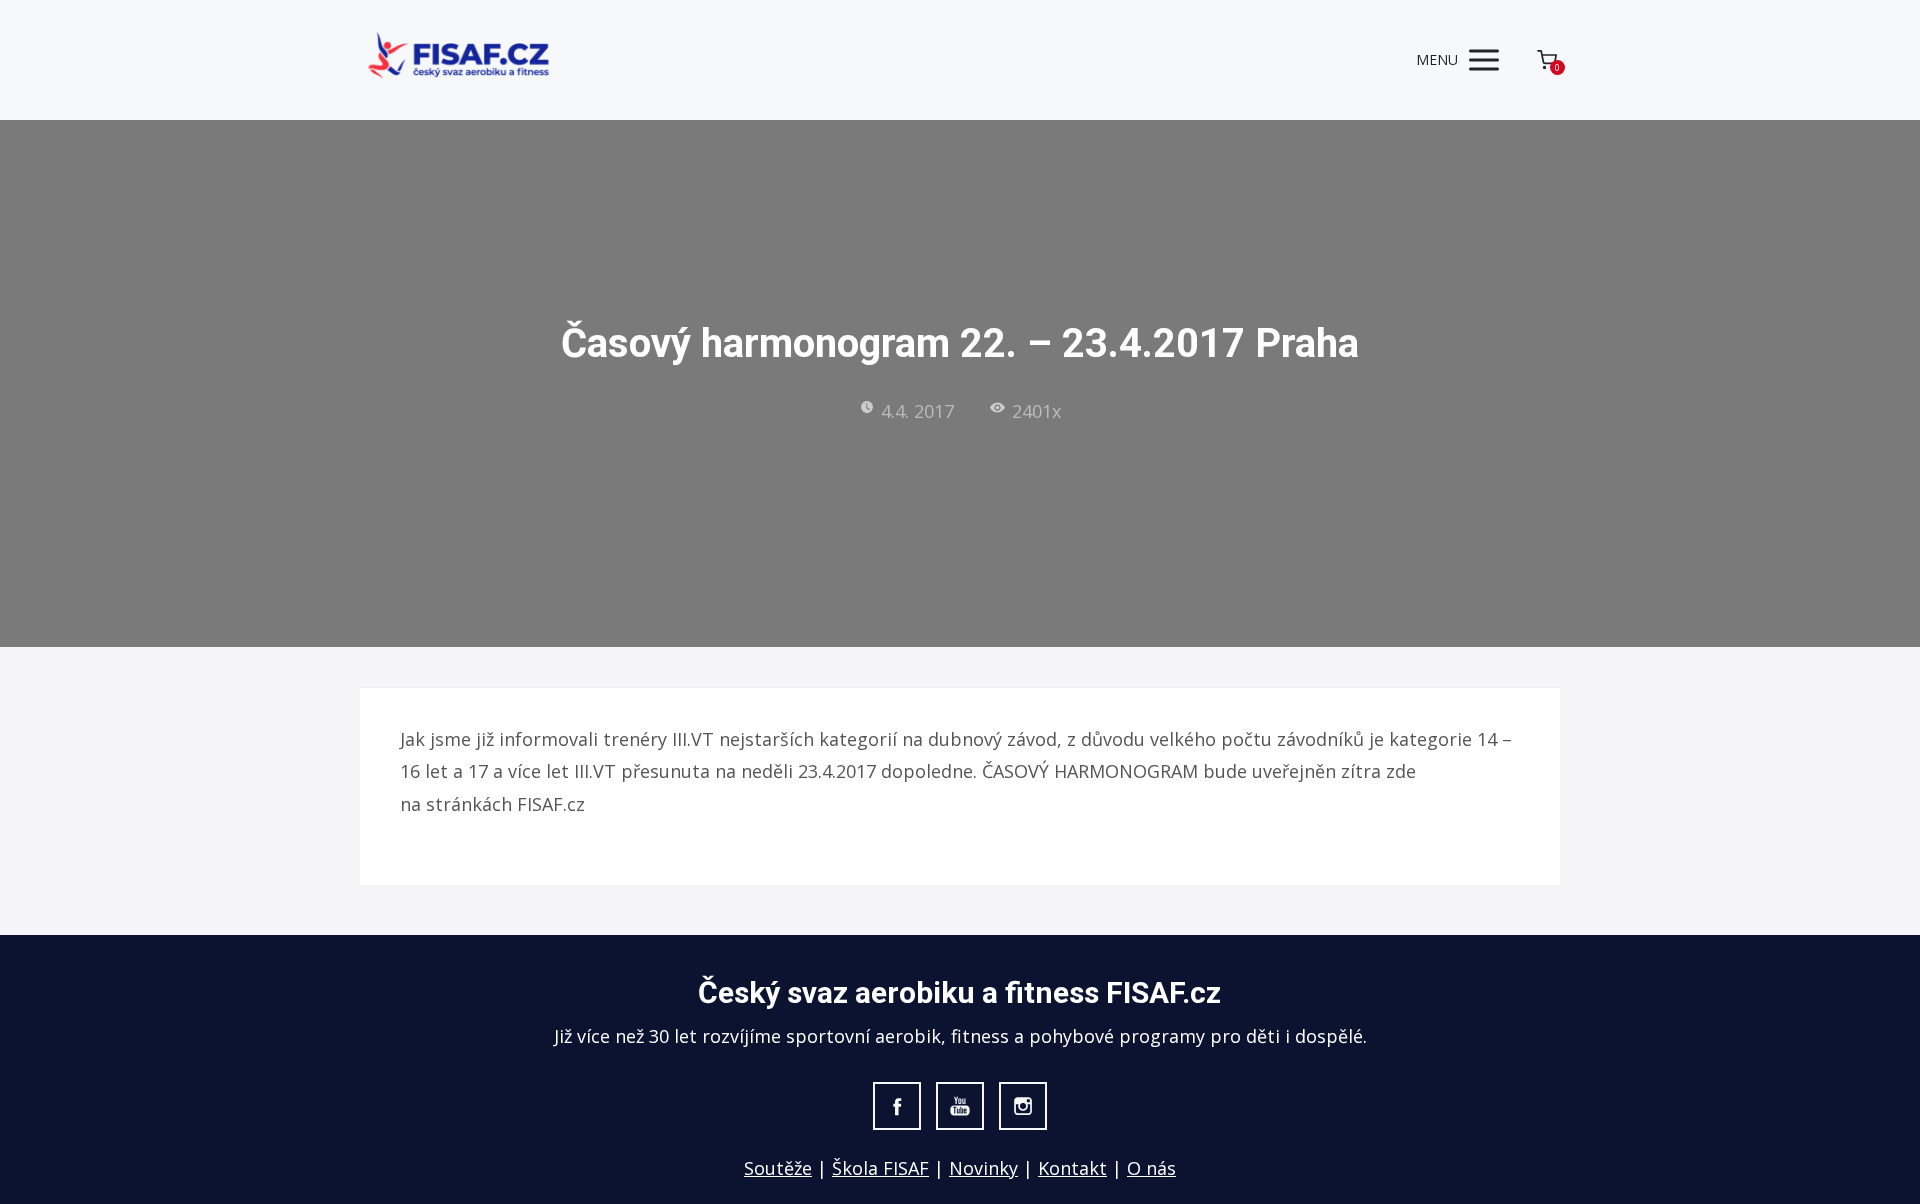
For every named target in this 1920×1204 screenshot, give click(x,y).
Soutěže (778, 1168)
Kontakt (1072, 1168)
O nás (1151, 1168)
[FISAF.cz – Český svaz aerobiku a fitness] (460, 60)
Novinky (983, 1168)
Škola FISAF (880, 1168)
